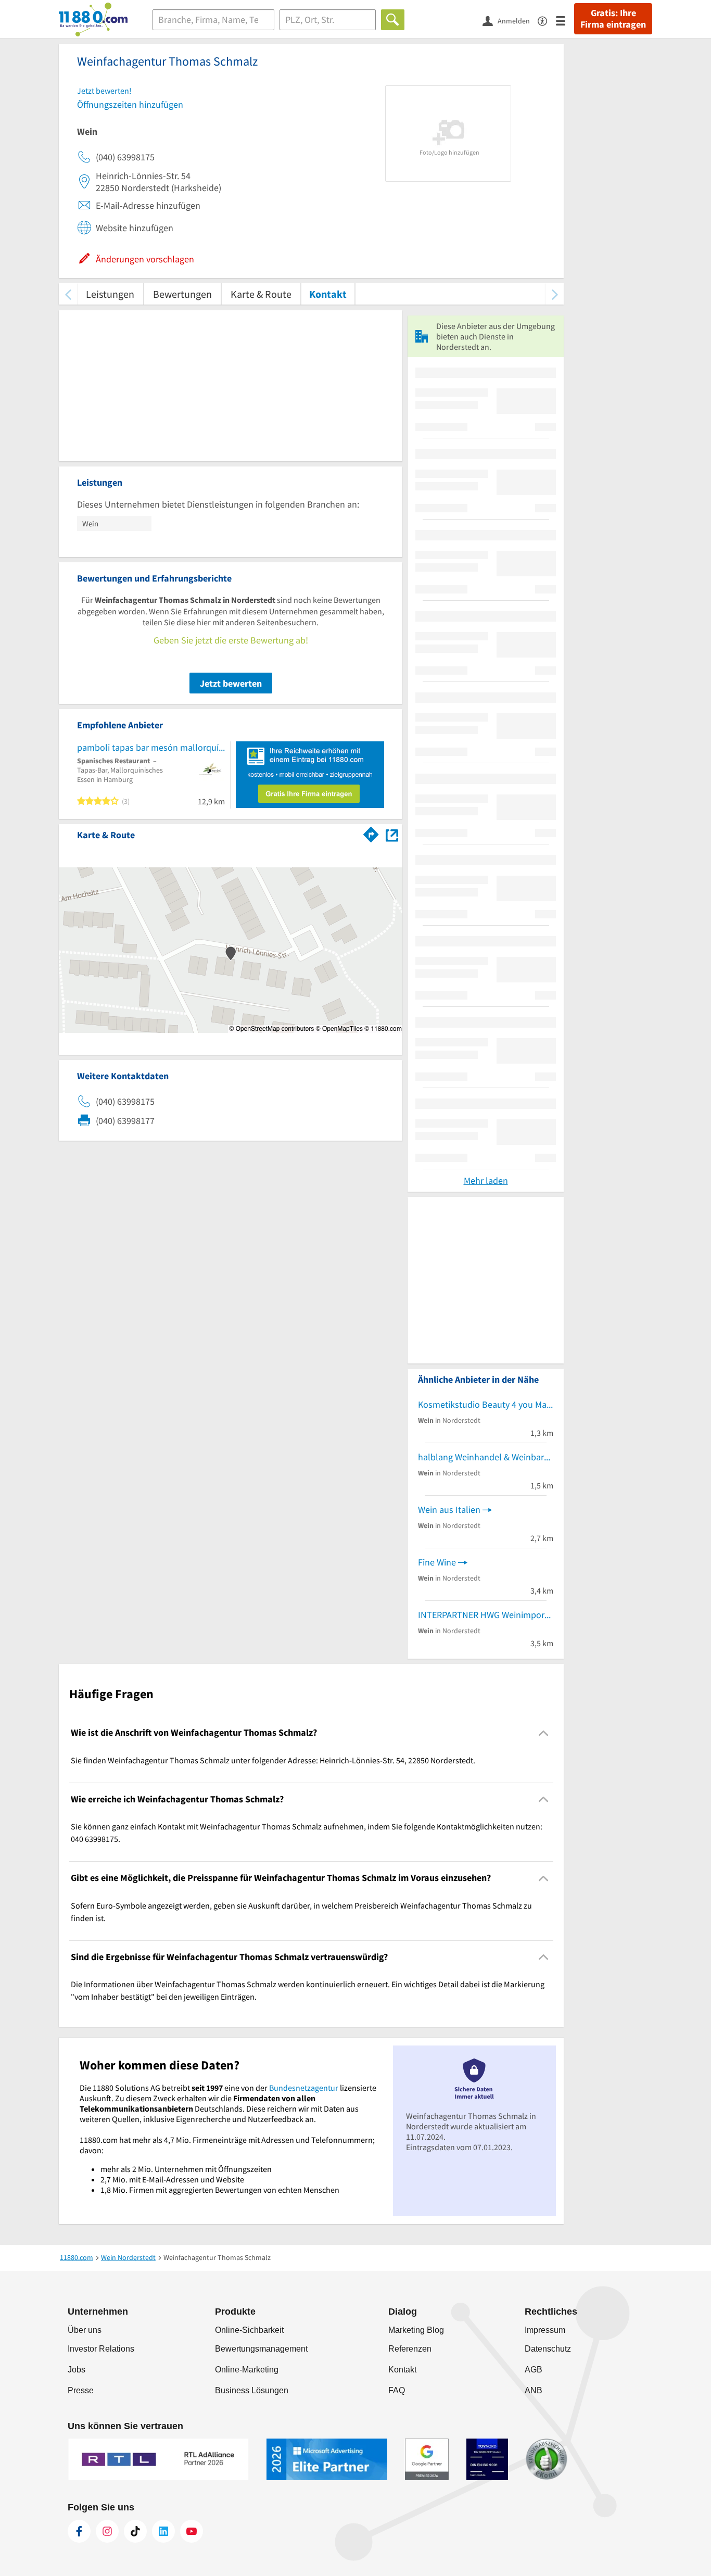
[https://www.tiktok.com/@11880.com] (135, 2531)
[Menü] (565, 20)
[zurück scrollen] (68, 294)
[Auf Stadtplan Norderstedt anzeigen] (392, 834)
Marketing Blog (416, 2330)
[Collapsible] (544, 1733)
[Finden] (393, 20)
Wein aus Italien (449, 1510)
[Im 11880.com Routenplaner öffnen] (371, 833)
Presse (81, 2390)
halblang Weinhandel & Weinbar (481, 1457)
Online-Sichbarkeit (249, 2330)
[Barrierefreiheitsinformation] (547, 20)
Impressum (545, 2330)
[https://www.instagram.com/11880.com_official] (107, 2531)
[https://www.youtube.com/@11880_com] (192, 2531)
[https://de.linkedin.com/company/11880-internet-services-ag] (163, 2531)
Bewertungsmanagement (261, 2349)
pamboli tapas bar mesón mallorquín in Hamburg (151, 747)
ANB (534, 2390)
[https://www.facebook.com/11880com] (79, 2531)
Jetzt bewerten (231, 683)
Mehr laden (486, 1180)
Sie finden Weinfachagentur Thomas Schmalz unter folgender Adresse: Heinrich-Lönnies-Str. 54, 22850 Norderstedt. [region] (273, 1760)
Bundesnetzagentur (304, 2088)
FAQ (397, 2390)
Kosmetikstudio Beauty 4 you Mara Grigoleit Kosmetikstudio (486, 1404)
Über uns (85, 2330)
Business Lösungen (252, 2390)
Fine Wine (437, 1562)
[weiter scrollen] (555, 294)
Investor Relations (101, 2349)
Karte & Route (261, 294)
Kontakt (328, 294)
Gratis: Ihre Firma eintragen (613, 19)
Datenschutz (548, 2349)
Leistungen (110, 294)
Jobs (77, 2370)
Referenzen (410, 2349)
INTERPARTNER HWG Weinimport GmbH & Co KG (486, 1615)
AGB (534, 2370)
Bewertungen (182, 294)
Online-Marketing (247, 2370)
